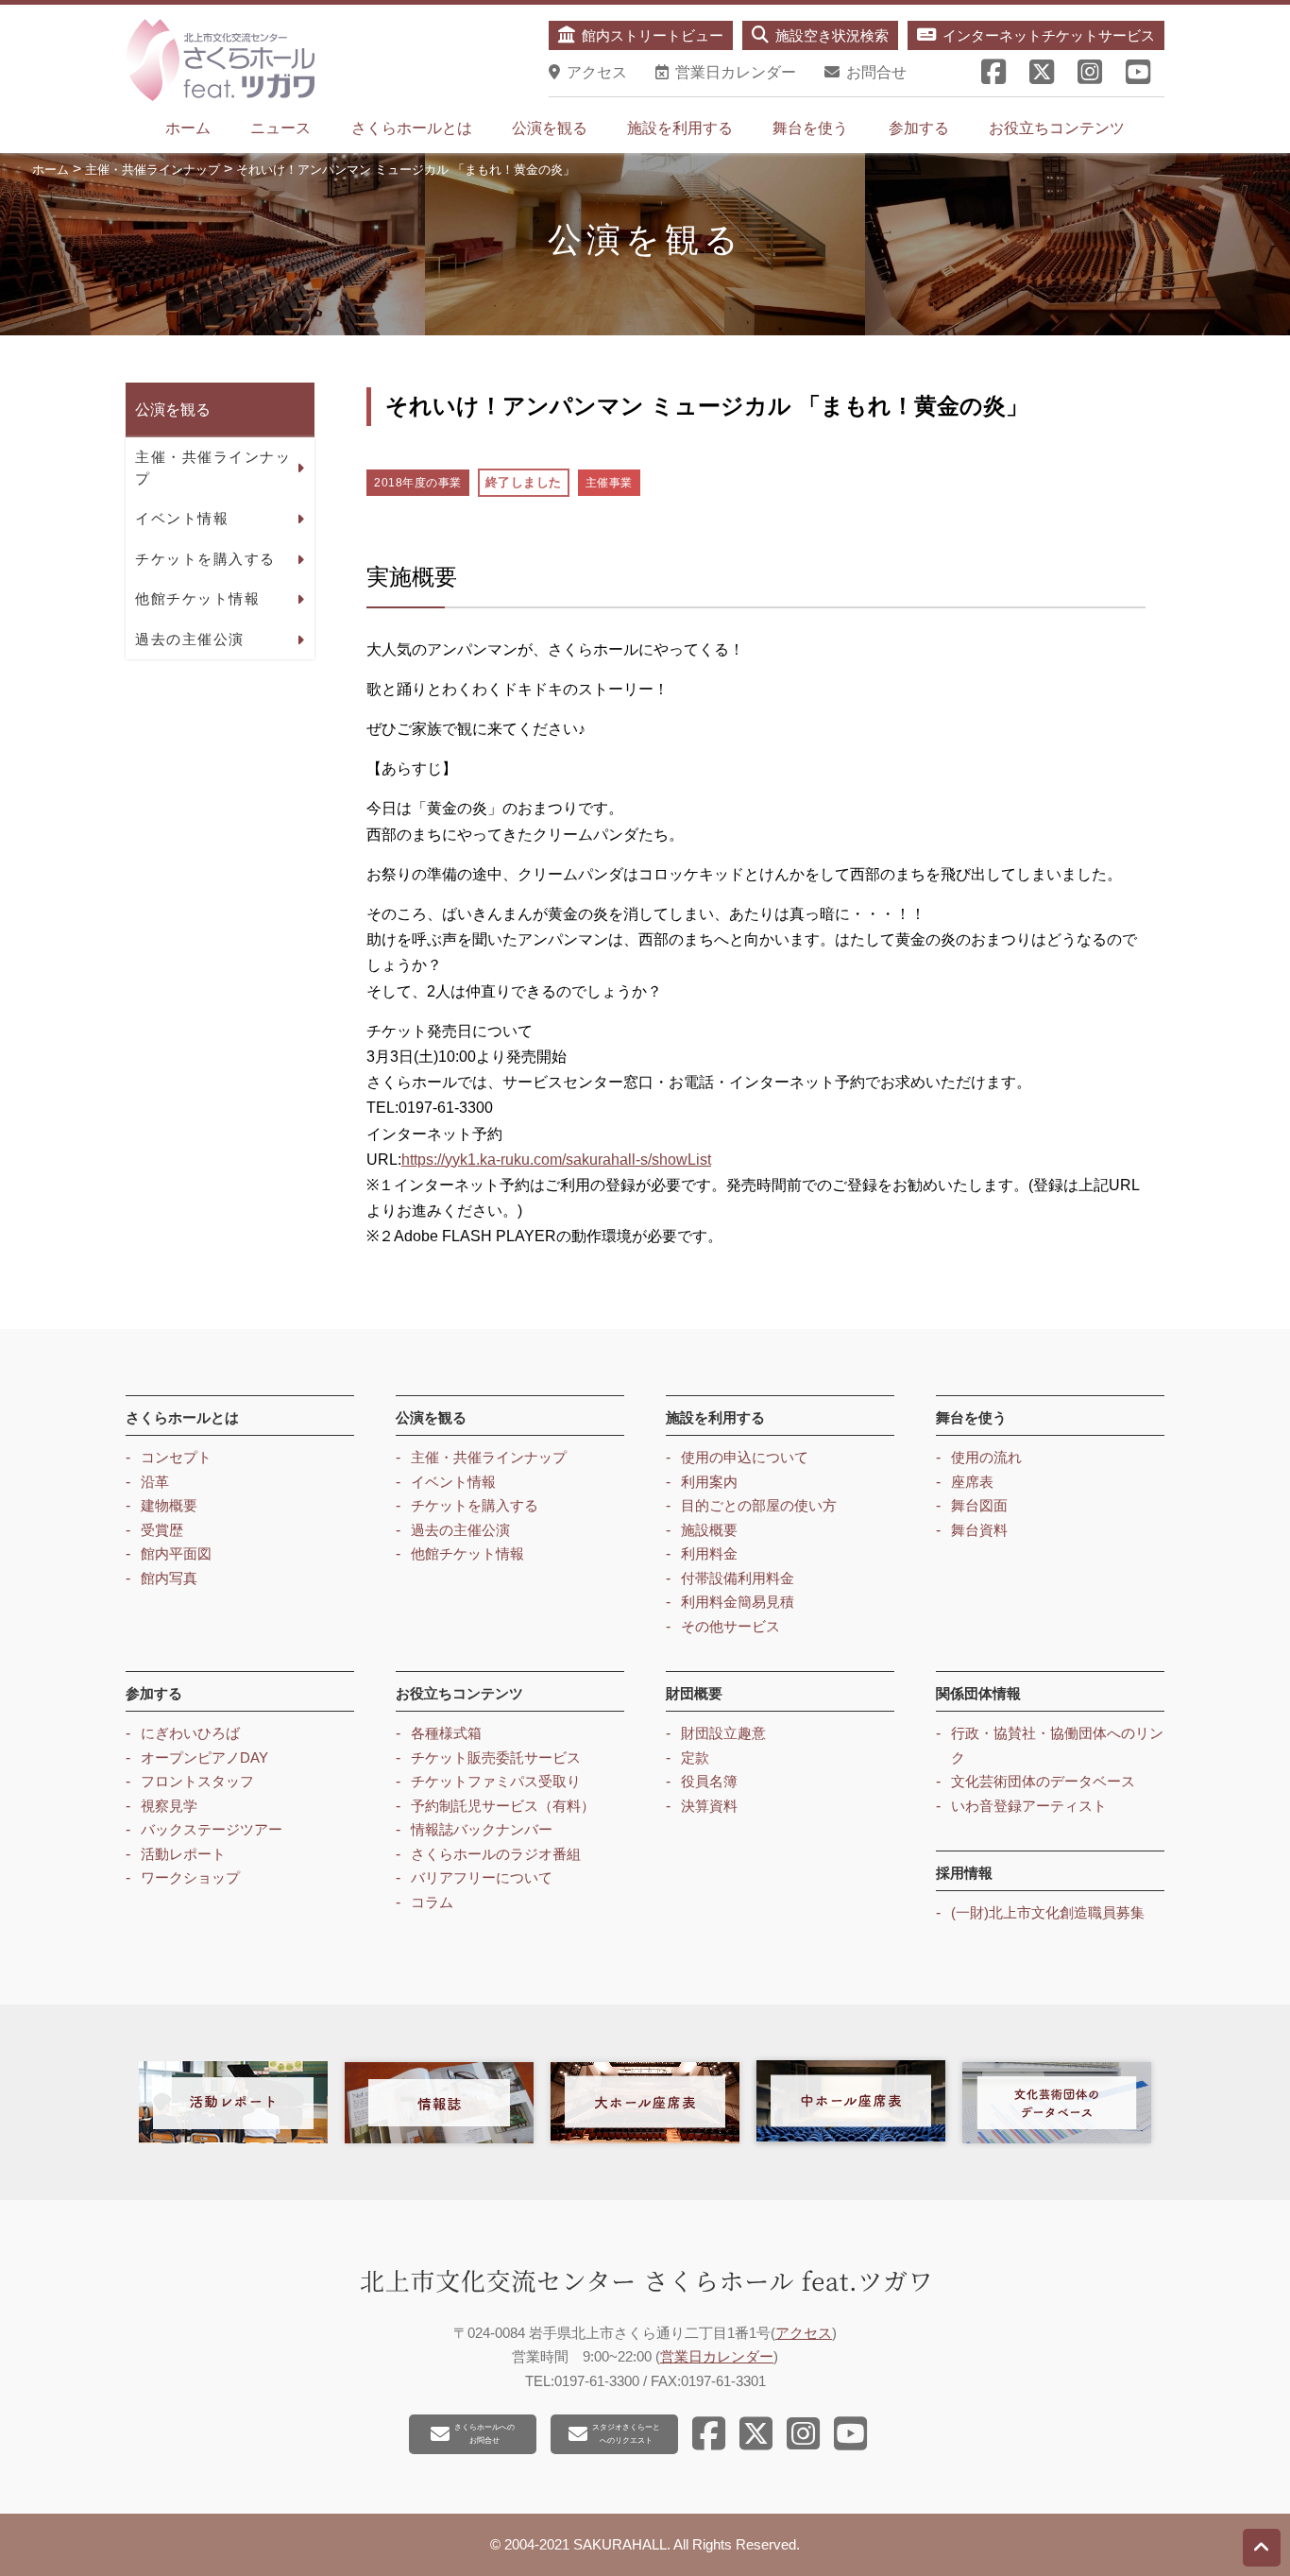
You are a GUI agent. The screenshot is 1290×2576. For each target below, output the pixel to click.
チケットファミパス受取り (496, 1781)
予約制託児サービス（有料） (503, 1806)
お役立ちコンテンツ (1057, 128)
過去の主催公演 (190, 639)
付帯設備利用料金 (738, 1578)
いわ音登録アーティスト (1029, 1806)
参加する (919, 128)
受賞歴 (162, 1530)
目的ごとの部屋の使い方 (759, 1505)
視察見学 (169, 1806)
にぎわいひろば (190, 1733)
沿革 (155, 1482)
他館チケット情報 (197, 598)
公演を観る (550, 128)
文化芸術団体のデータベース (1043, 1781)
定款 (695, 1757)
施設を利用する (680, 128)
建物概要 (169, 1505)
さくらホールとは (412, 128)
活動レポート (183, 1854)
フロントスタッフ (197, 1781)
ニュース (280, 128)
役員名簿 (709, 1781)
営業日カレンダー (717, 2356)
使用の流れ (986, 1457)
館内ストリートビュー (653, 35)
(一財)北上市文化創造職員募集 (1048, 1912)
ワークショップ (190, 1877)
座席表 (972, 1482)
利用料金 (709, 1553)
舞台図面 (979, 1505)
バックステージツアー (212, 1829)
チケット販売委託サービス (496, 1757)
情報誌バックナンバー (482, 1829)
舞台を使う (810, 128)
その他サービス (730, 1626)
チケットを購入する (205, 559)
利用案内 (709, 1482)
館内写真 (169, 1578)
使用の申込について (745, 1457)
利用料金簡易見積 (738, 1602)
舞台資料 (979, 1530)
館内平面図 (176, 1553)
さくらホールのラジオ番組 (496, 1854)
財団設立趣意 (723, 1733)
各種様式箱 (446, 1733)
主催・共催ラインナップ (213, 468)
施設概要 (709, 1530)
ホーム (188, 128)
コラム (432, 1902)
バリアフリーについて (482, 1877)
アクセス (804, 2333)
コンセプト (176, 1457)
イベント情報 (182, 518)
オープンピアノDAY (204, 1757)
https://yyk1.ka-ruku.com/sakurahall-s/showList (556, 1160)
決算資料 (709, 1806)
